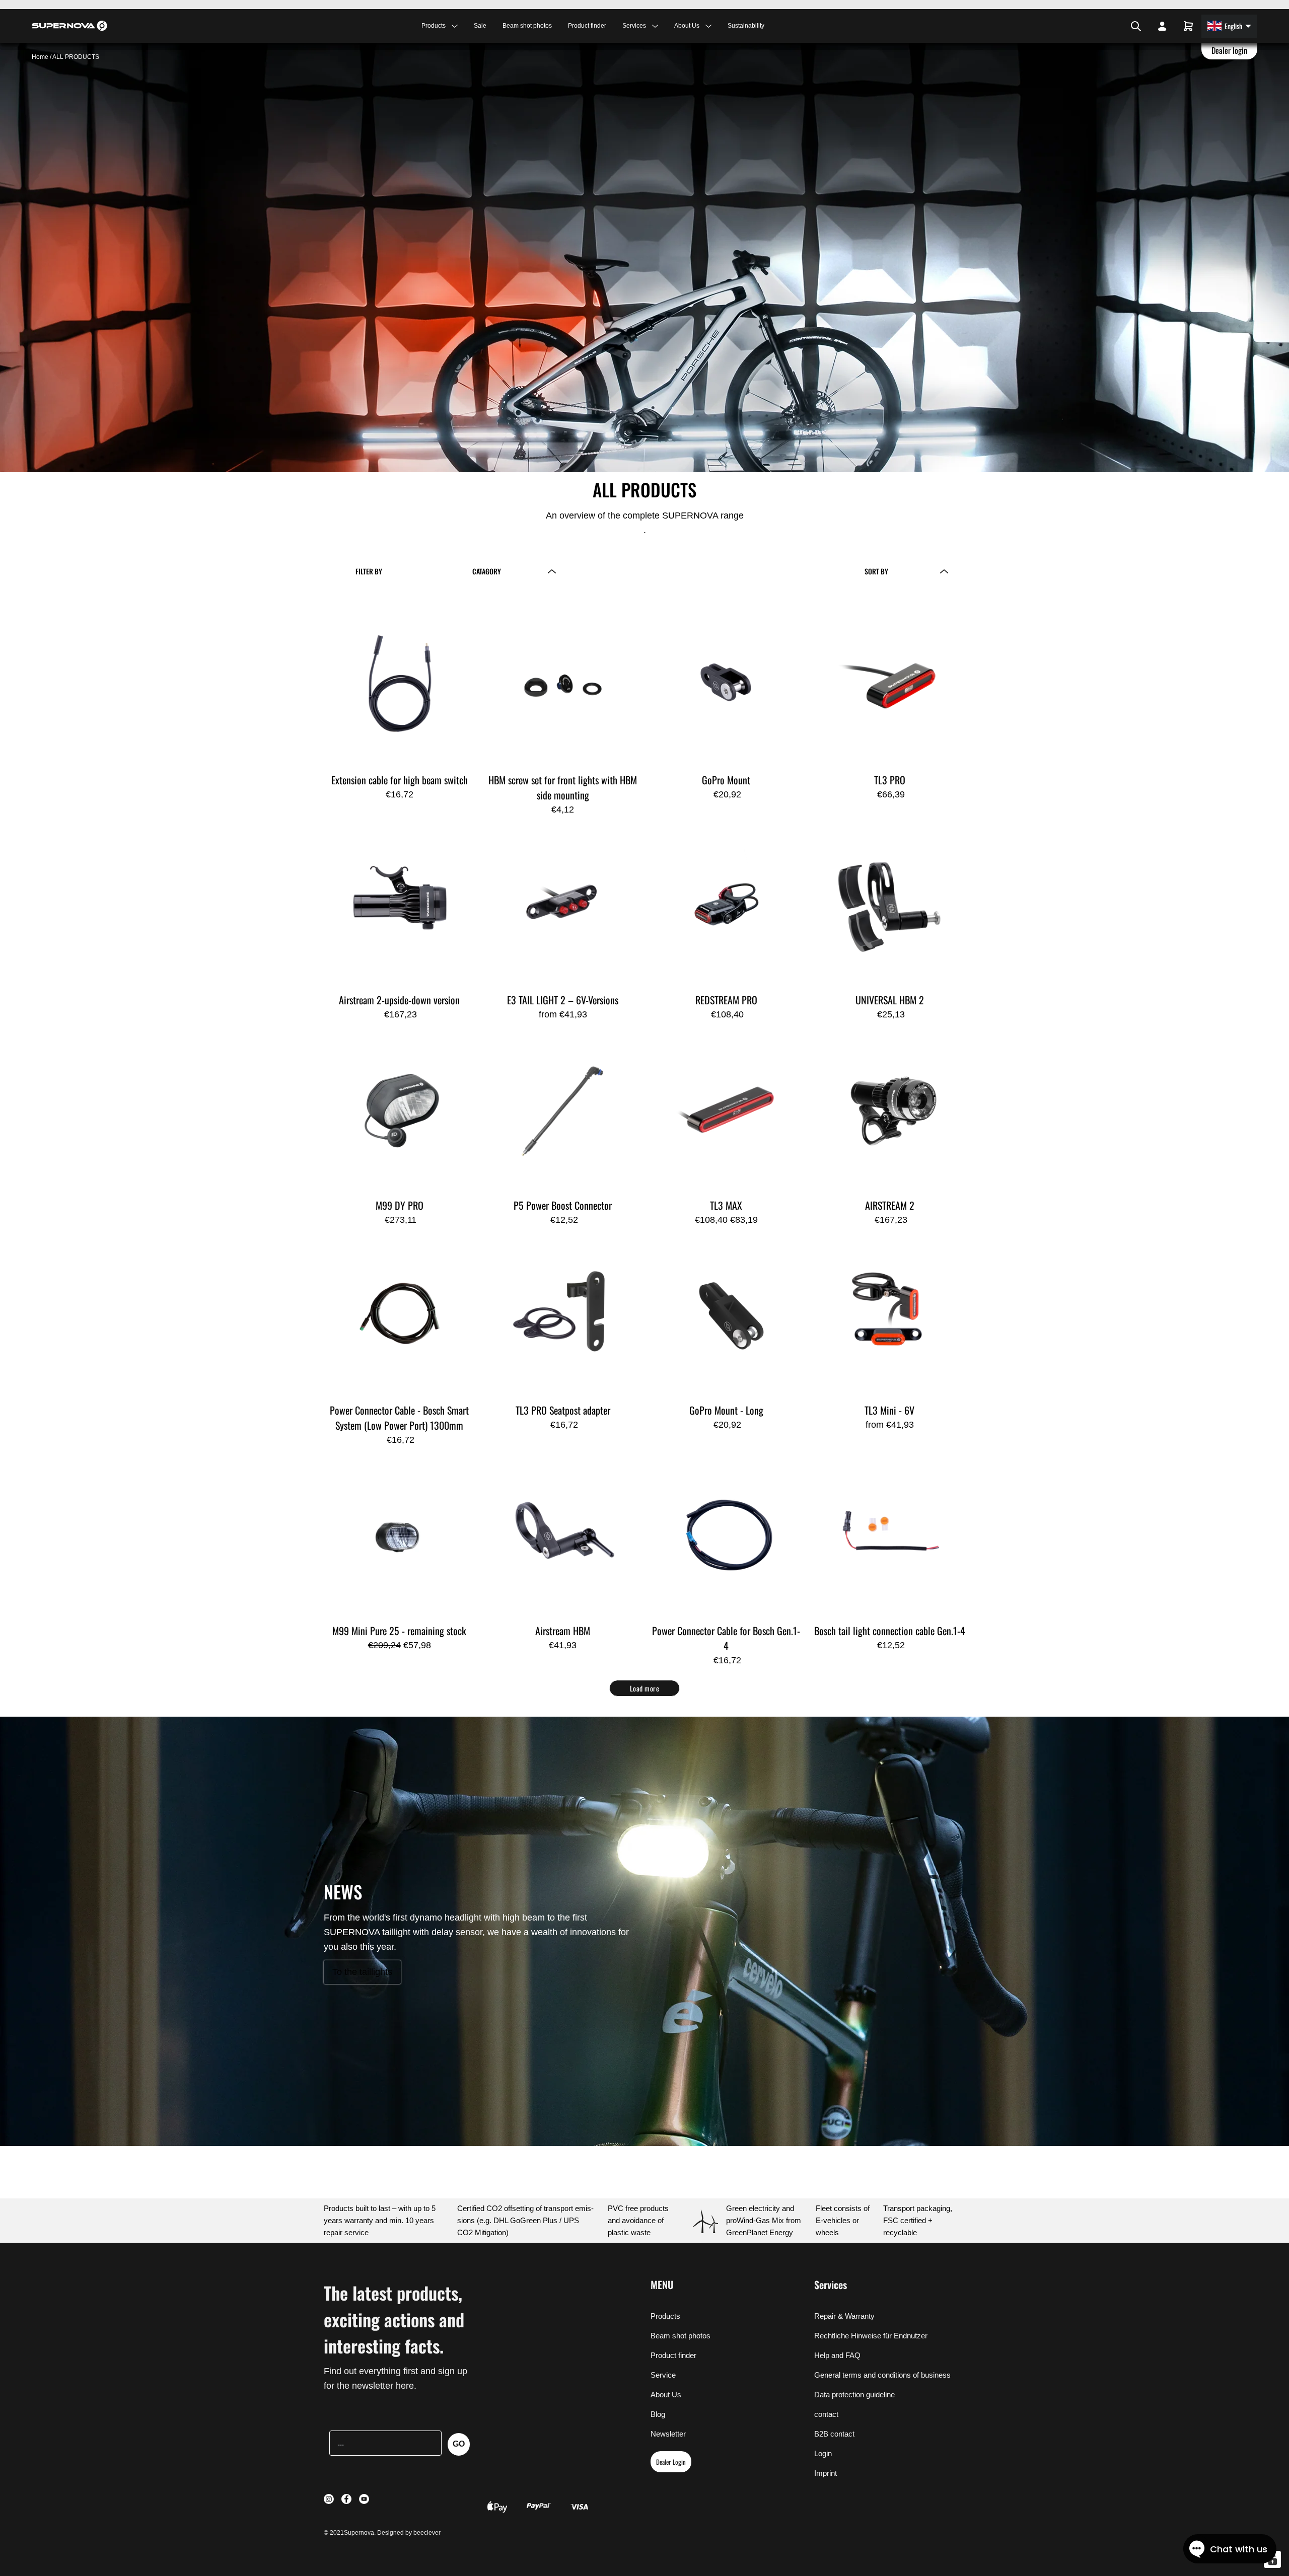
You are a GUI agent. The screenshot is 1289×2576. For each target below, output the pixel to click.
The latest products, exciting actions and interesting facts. (394, 2319)
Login (823, 2453)
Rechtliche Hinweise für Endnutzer (871, 2336)
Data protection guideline (854, 2395)
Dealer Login (671, 2462)
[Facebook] (1112, 26)
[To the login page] (1162, 26)
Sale (480, 26)
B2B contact (834, 2434)
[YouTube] (1119, 26)
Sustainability (746, 26)
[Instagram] (1106, 26)
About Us (666, 2395)
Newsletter (668, 2434)
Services (831, 2285)
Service (663, 2375)
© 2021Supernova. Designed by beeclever (382, 2533)
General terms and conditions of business (882, 2375)
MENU (662, 2285)
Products (665, 2316)
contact (826, 2414)
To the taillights (362, 1972)
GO (459, 2444)
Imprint (826, 2473)
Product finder (587, 26)
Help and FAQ (837, 2355)
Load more (645, 1688)
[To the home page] (69, 26)
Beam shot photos (527, 26)
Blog (658, 2414)
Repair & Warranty (844, 2316)
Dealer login (1230, 50)
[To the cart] (1188, 26)
